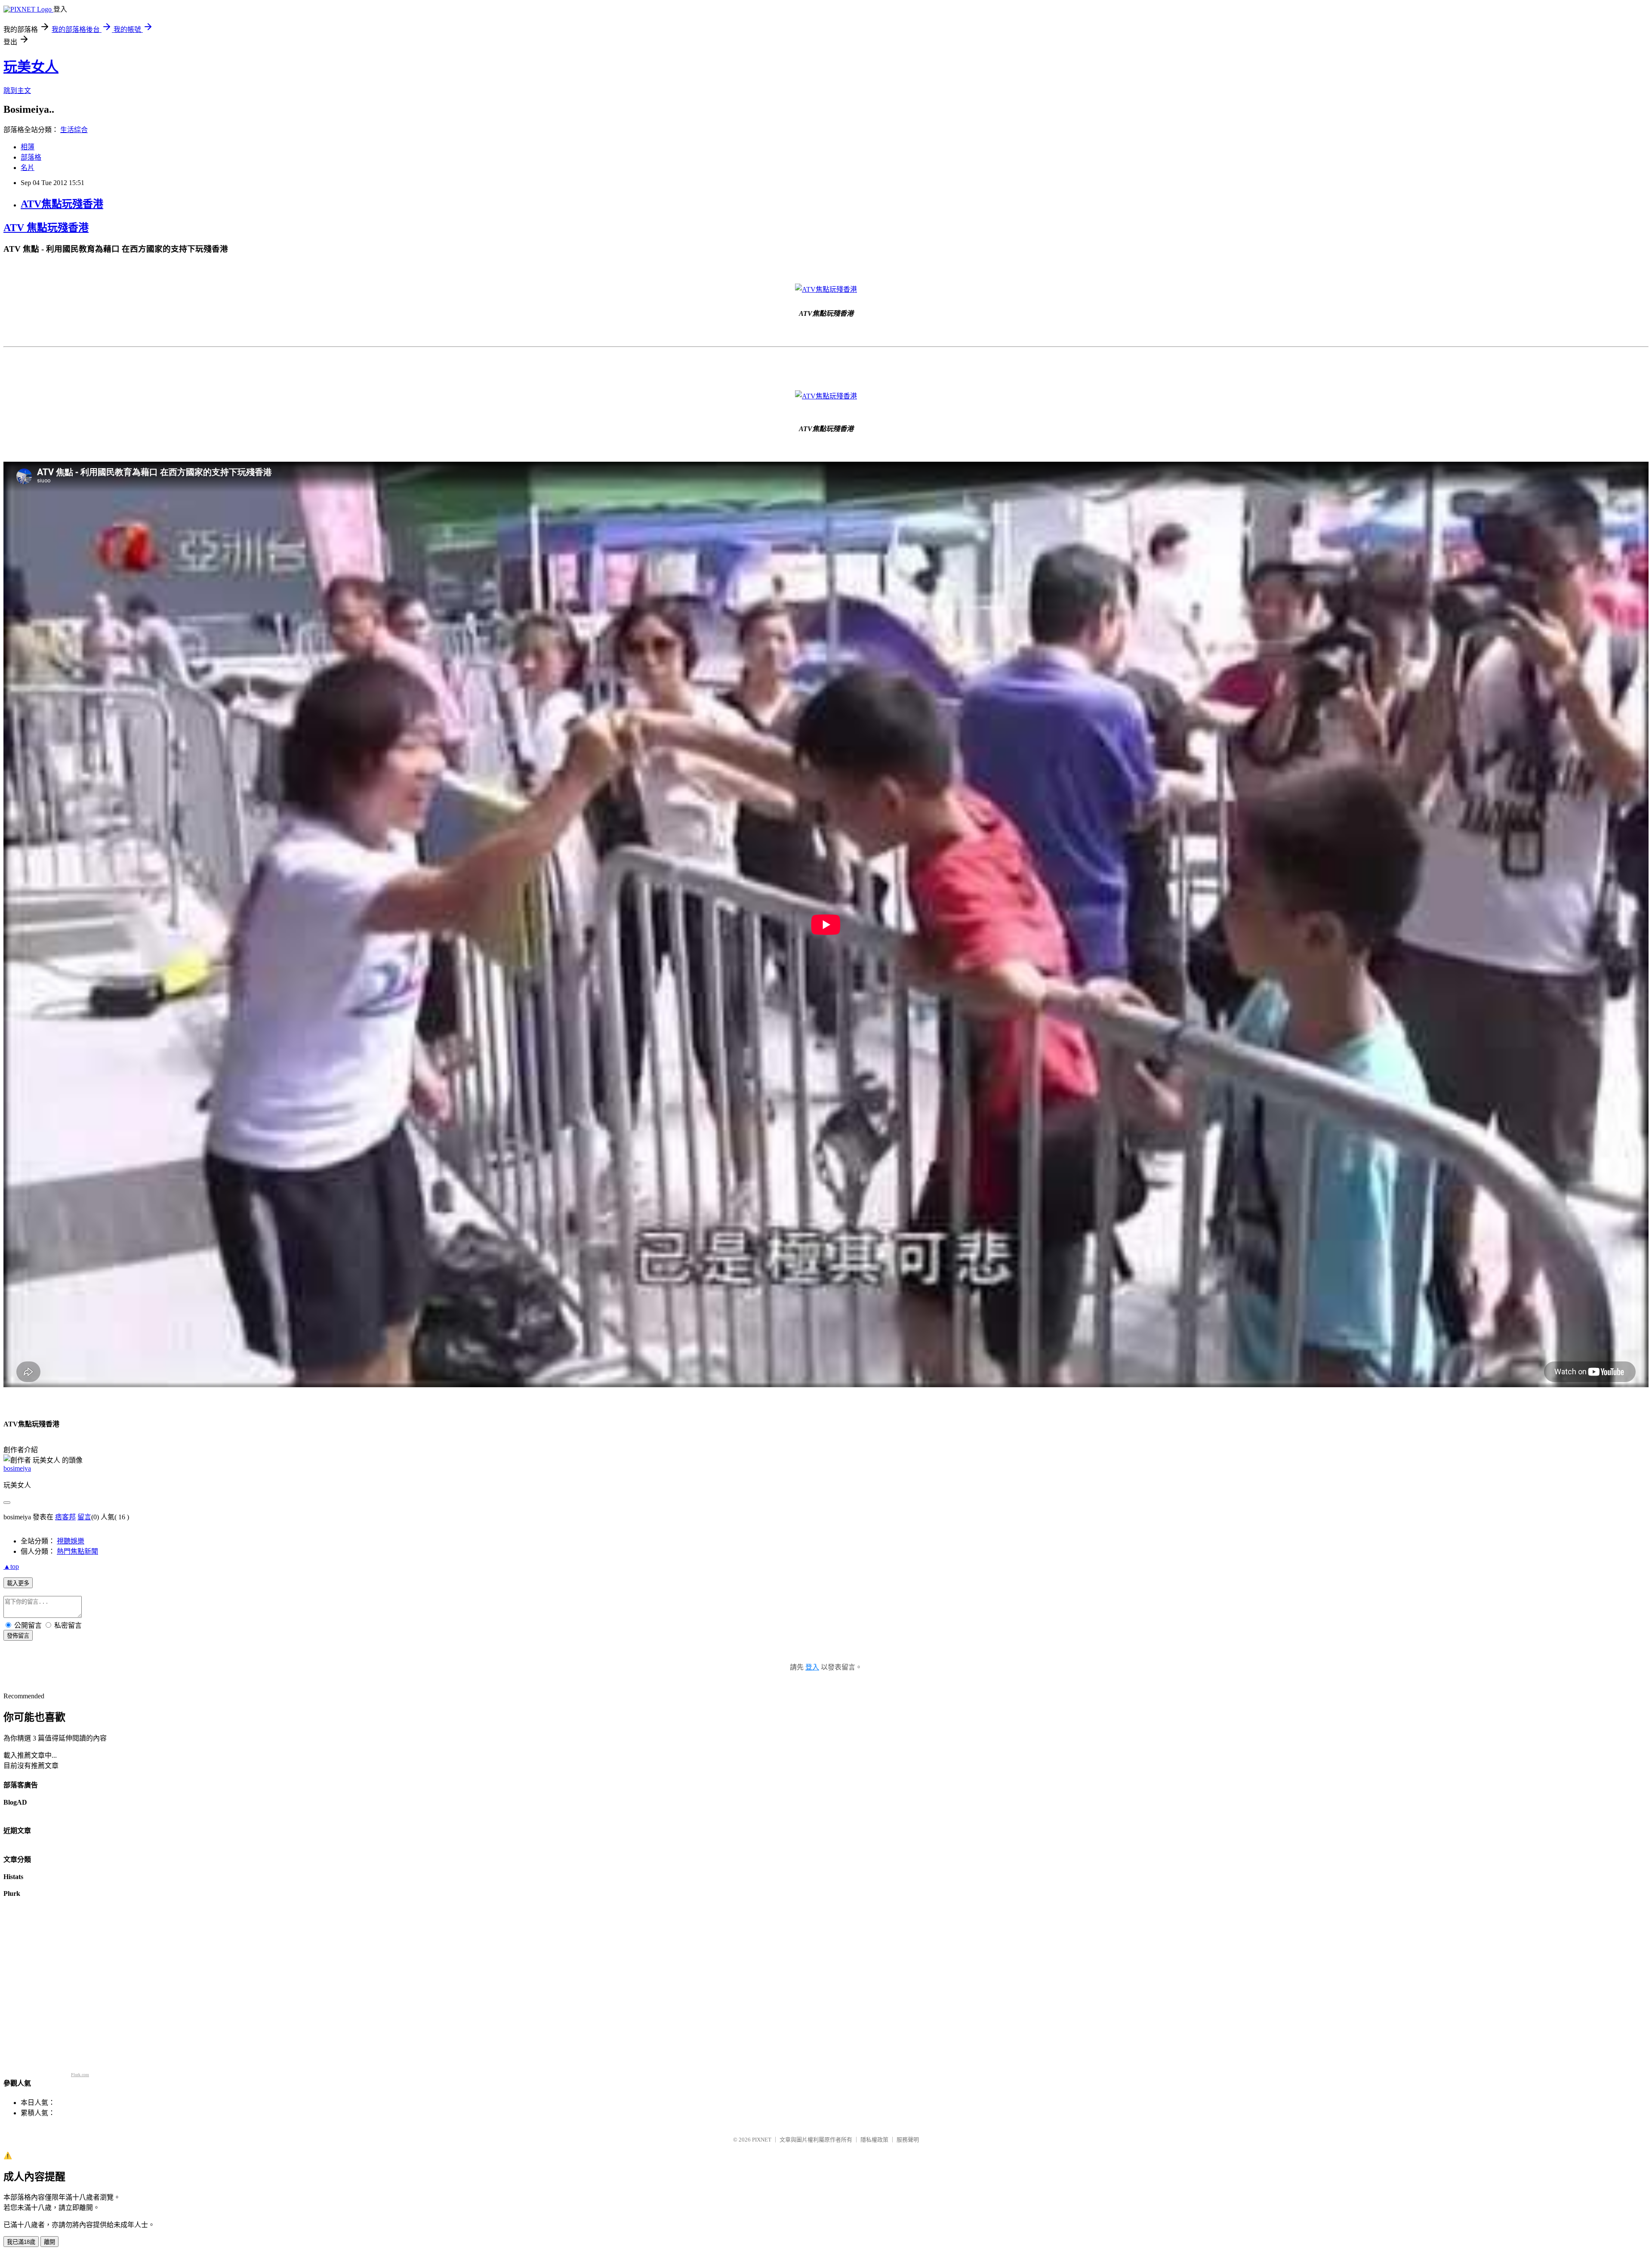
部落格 (31, 157)
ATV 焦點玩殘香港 (46, 228)
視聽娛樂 (71, 1541)
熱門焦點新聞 (77, 1551)
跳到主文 (17, 91)
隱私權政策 (874, 2140)
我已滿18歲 (21, 2242)
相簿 (28, 147)
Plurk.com (80, 2075)
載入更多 (18, 1583)
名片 (28, 168)
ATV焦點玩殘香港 (62, 204)
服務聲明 (908, 2140)
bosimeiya (17, 1468)
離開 (49, 2242)
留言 (84, 1517)
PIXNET (762, 2140)
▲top (11, 1566)
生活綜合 (74, 130)
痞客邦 (65, 1517)
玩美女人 (31, 67)
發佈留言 (18, 1636)
